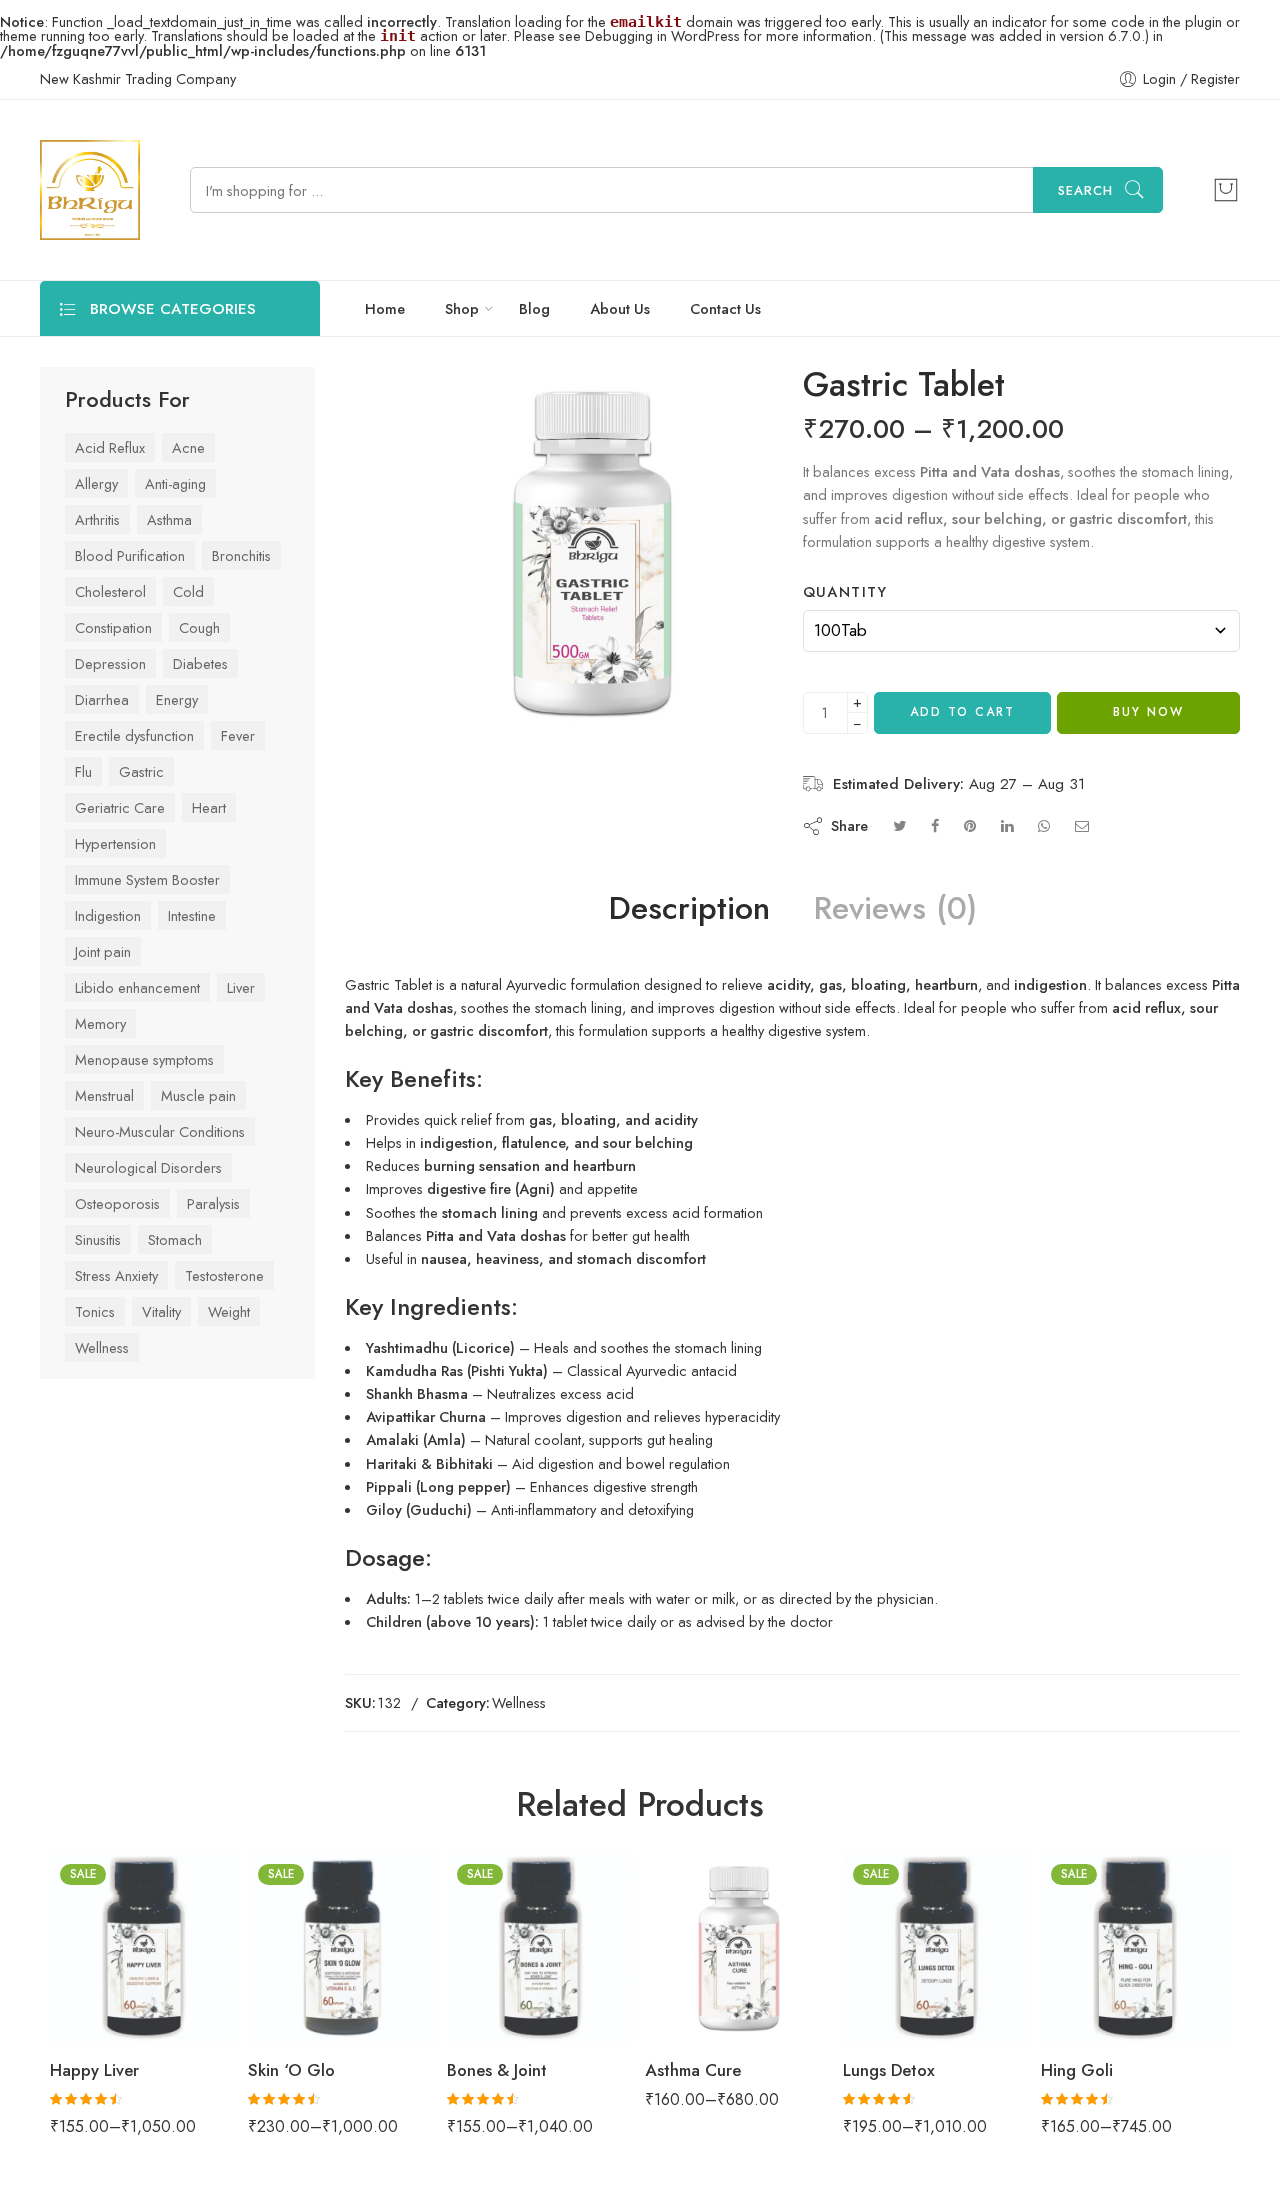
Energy (177, 694)
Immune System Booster (147, 874)
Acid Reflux (110, 442)
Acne (188, 442)
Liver (241, 982)
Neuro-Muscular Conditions (160, 1126)
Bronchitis (241, 550)
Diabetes (200, 658)
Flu (83, 766)
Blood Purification (130, 550)
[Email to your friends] (1082, 874)
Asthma (169, 514)
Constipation (113, 622)
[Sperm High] (1244, 390)
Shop (462, 308)
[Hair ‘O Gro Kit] (1225, 390)
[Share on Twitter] (899, 874)
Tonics (95, 1306)
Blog (534, 308)
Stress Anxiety (116, 1270)
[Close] (1257, 83)
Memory (100, 1018)
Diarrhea (102, 694)
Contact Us (725, 308)
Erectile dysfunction (134, 730)
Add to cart (962, 761)
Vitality (161, 1306)
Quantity (882, 640)
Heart (209, 802)
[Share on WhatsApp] (1044, 874)
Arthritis (97, 514)
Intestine (192, 910)
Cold (188, 586)
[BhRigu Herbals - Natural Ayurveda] (90, 190)
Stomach (175, 1234)
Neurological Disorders (148, 1162)
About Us (620, 308)
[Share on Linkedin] (1007, 874)
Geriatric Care (120, 802)
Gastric (141, 766)
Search (1085, 190)
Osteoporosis (117, 1198)
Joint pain (103, 946)
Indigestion (108, 910)
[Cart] (1226, 190)
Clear (824, 710)
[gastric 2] (373, 394)
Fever (238, 730)
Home (385, 308)
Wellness (102, 1342)
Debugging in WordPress (662, 35)
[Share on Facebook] (935, 874)
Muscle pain (198, 1090)
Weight (229, 1306)
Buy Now (1148, 761)
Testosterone (224, 1270)
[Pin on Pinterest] (970, 874)
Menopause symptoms (144, 1054)
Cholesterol (110, 586)
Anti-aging (175, 478)
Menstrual (104, 1090)
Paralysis (213, 1198)
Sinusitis (98, 1234)
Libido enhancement (137, 982)
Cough (199, 622)
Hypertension (115, 838)
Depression (110, 658)
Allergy (96, 478)
